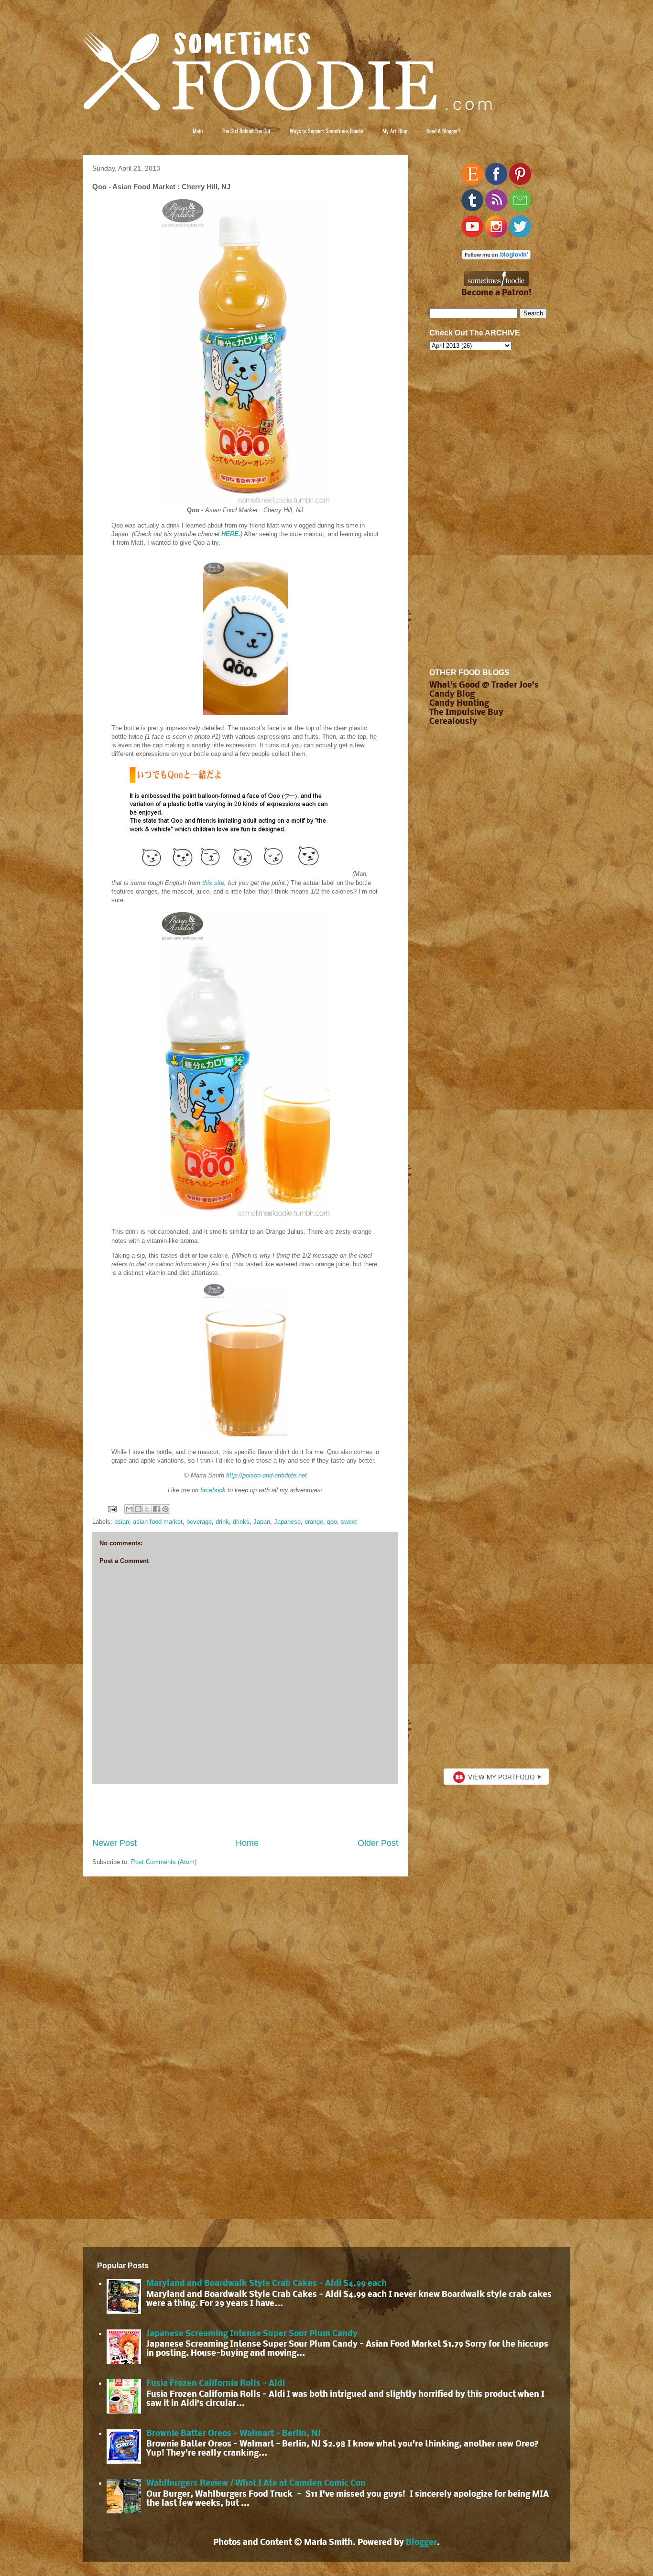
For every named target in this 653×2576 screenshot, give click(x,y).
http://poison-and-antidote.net (267, 1475)
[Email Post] (112, 1509)
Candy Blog (452, 695)
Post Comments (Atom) (164, 1862)
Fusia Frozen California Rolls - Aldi (216, 2384)
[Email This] (129, 1509)
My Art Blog (395, 131)
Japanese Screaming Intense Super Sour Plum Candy (252, 2334)
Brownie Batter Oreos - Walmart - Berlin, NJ (234, 2434)
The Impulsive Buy (466, 713)
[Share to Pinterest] (165, 1509)
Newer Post (114, 1843)
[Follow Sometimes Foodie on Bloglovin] (496, 257)
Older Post (378, 1843)
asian (122, 1522)
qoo (332, 1522)
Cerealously (453, 722)
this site (213, 883)
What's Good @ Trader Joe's (484, 685)
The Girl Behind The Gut (246, 131)
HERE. (231, 534)
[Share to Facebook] (156, 1509)
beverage (199, 1522)
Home (247, 1843)
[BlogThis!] (138, 1509)
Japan (262, 1522)
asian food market (158, 1522)
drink (222, 1522)
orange (314, 1522)
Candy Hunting (459, 704)
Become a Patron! (496, 293)
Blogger (421, 2543)
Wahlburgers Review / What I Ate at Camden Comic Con (256, 2484)
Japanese (287, 1522)
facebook (213, 1490)
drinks (241, 1522)
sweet (349, 1522)
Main (198, 131)
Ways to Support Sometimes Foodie (326, 131)
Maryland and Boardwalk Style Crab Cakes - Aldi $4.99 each (267, 2284)
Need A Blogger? (444, 131)
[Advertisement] (245, 1811)
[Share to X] (147, 1509)
